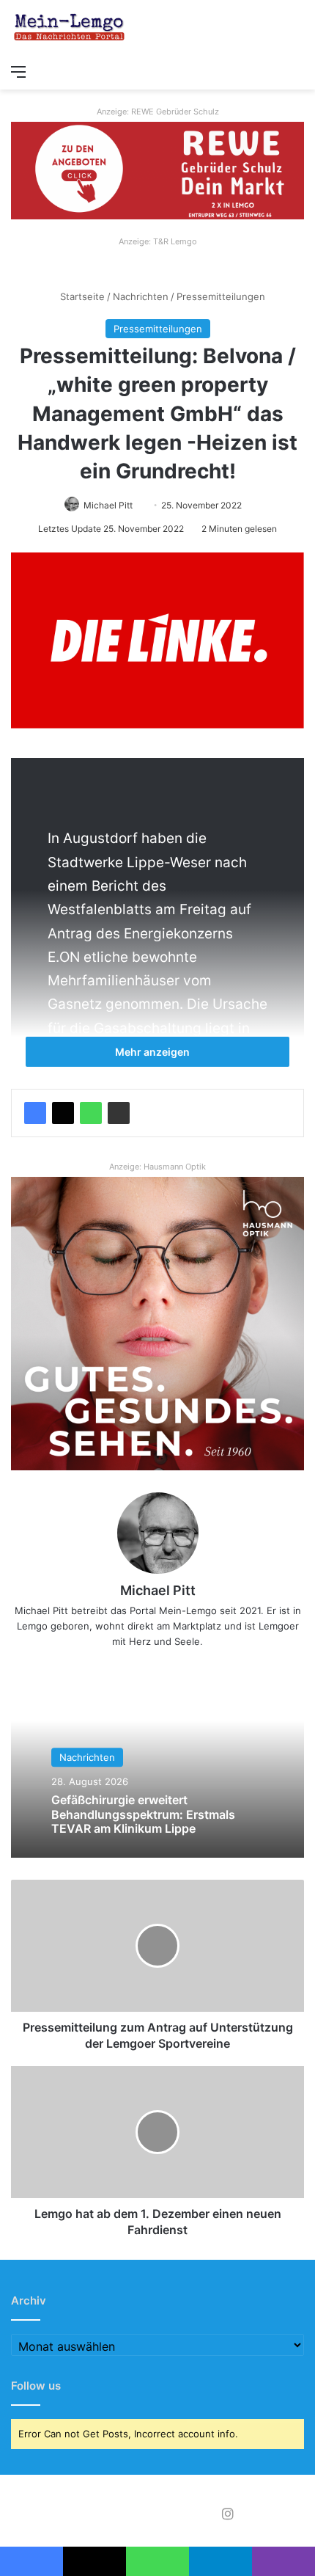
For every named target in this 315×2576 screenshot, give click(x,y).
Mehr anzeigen (153, 1052)
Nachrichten (141, 296)
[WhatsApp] (91, 1113)
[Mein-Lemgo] (70, 28)
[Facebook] (35, 1113)
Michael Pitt (108, 505)
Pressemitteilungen (221, 296)
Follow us (36, 2386)
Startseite (81, 296)
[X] (63, 1113)
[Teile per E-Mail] (119, 1113)
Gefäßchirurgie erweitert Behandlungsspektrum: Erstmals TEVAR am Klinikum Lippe (143, 1814)
